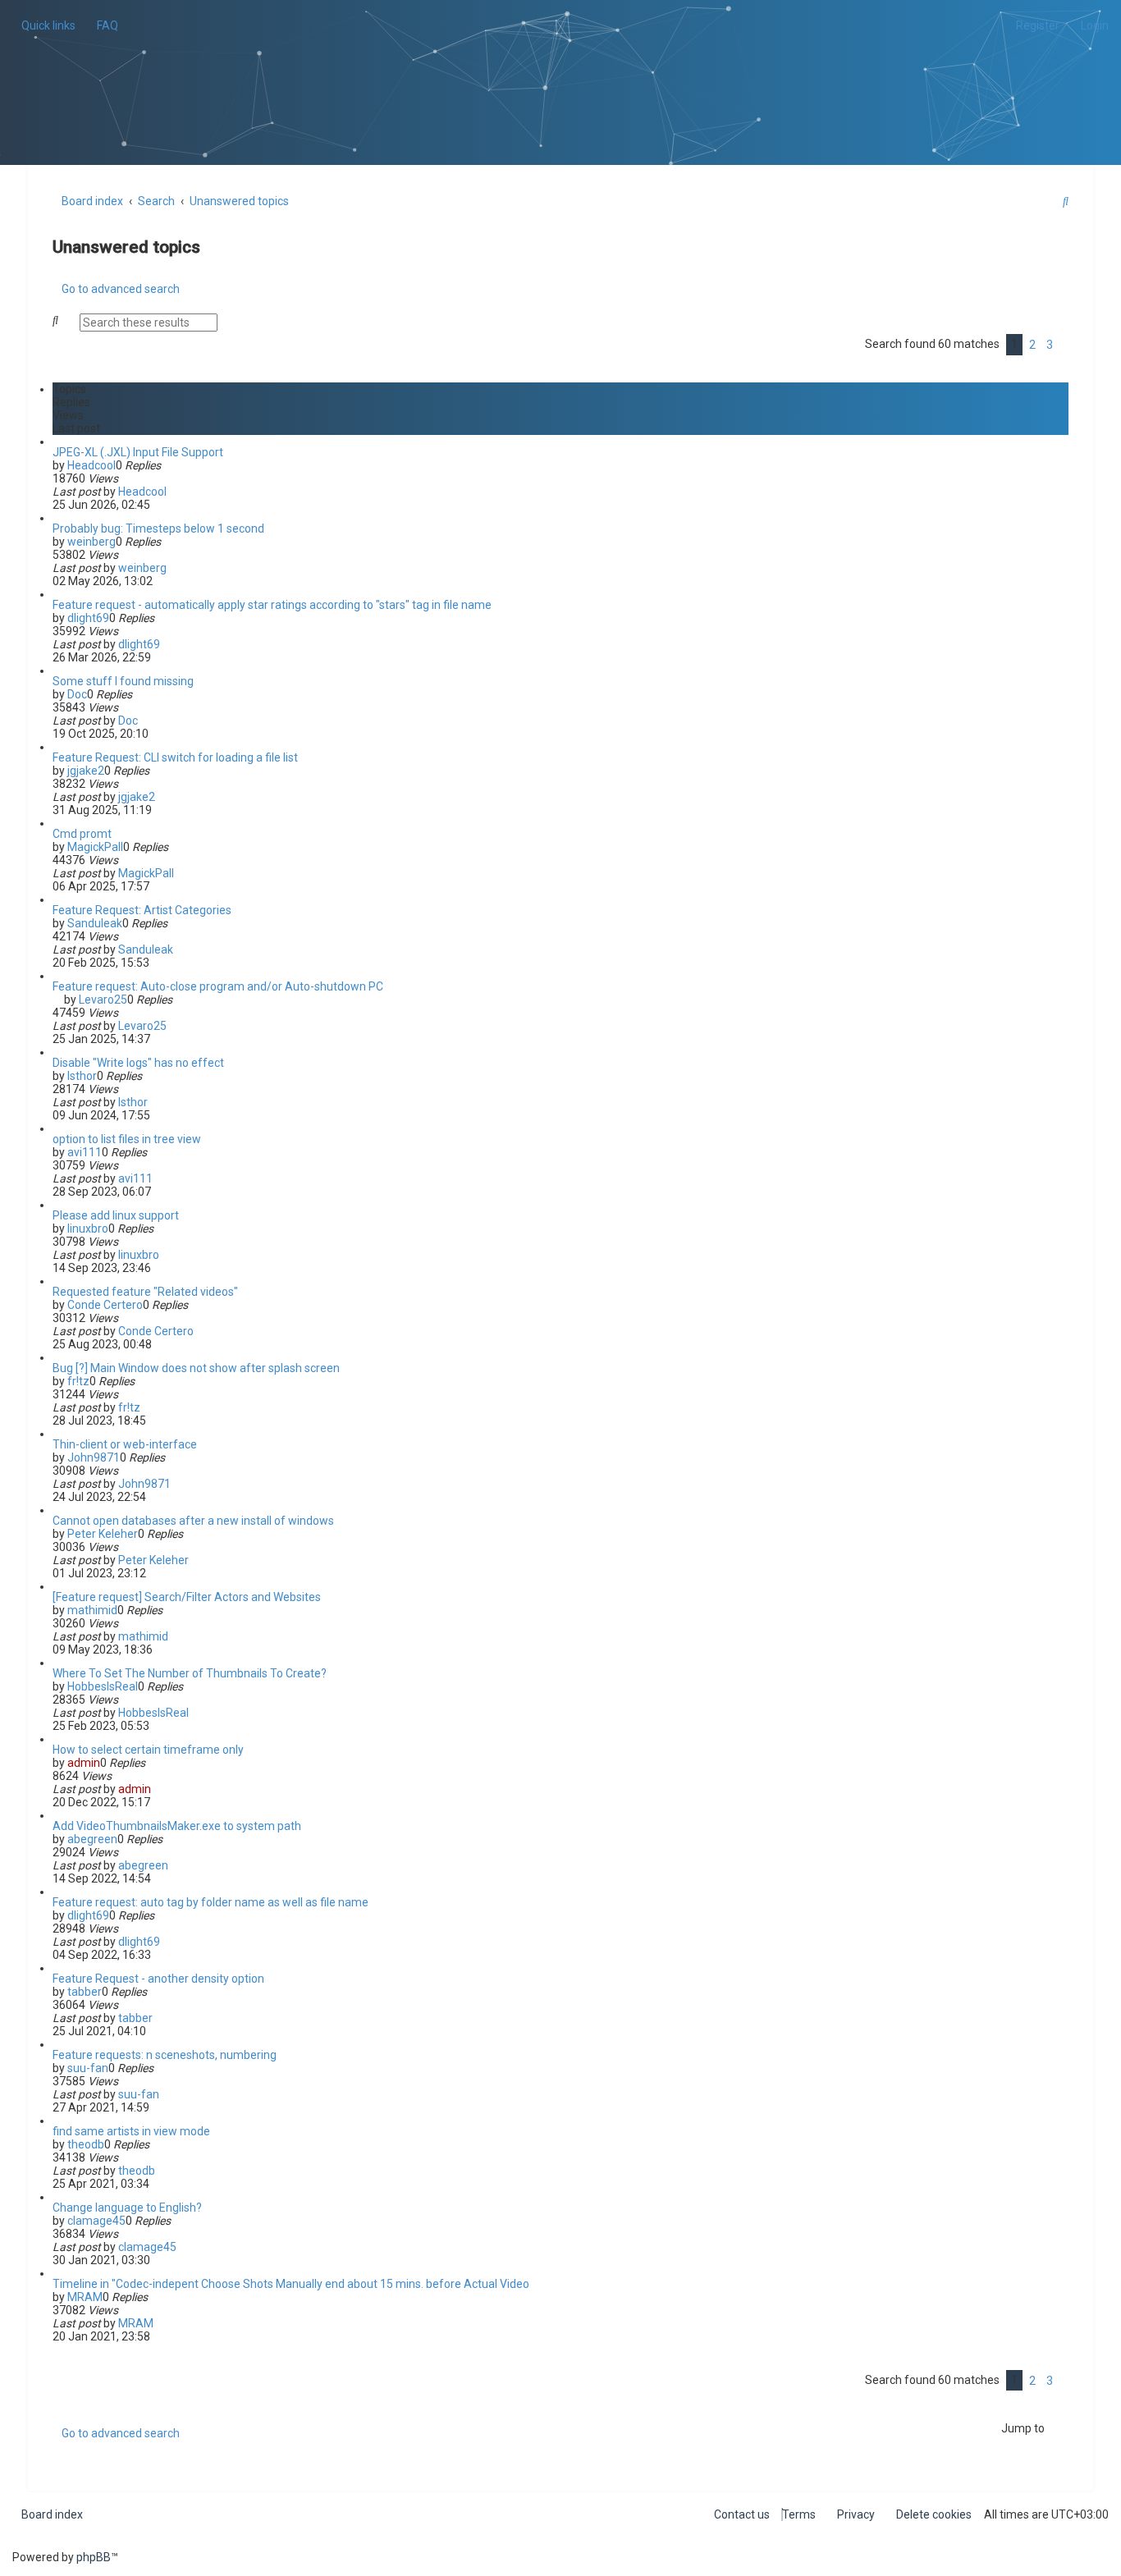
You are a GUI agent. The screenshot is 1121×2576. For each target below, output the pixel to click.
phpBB (94, 2557)
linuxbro (88, 1229)
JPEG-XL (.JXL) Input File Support (138, 452)
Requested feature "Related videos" (145, 1292)
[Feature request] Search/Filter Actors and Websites (187, 1597)
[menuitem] (103, 25)
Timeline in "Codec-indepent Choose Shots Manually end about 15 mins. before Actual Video (291, 2284)
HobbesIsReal (103, 1686)
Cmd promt (82, 834)
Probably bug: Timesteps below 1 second (158, 528)
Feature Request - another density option (158, 1979)
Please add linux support (116, 1215)
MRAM (85, 2297)
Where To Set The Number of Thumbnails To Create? (190, 1673)
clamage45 (96, 2221)
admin (84, 1763)
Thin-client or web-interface (125, 1444)
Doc (77, 694)
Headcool (92, 465)
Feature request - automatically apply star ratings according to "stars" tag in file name (272, 605)
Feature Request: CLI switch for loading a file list (175, 757)
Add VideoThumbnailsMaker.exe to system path (177, 1826)
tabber (85, 1992)
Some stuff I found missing (123, 681)
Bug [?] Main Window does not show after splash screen (196, 1368)
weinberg (92, 542)
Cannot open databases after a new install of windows (193, 1521)
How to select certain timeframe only (148, 1750)
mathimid (92, 1610)
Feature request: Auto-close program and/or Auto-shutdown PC (218, 986)
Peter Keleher (103, 1534)
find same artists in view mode (131, 2131)
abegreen (92, 1839)
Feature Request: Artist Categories (142, 910)
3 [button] (1050, 345)
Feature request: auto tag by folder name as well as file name (210, 1902)
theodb (86, 2144)
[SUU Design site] (561, 62)
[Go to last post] (174, 492)
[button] (1064, 345)
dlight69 (88, 618)
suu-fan (88, 2068)
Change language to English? (127, 2208)
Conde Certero (105, 1305)
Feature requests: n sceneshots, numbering (165, 2055)
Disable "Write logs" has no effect (138, 1063)
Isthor (82, 1076)
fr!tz (78, 1381)
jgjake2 (86, 771)
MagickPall (95, 847)
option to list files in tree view (127, 1139)
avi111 (85, 1152)
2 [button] (1032, 345)
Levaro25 (103, 1000)
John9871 (94, 1457)
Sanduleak (95, 923)
